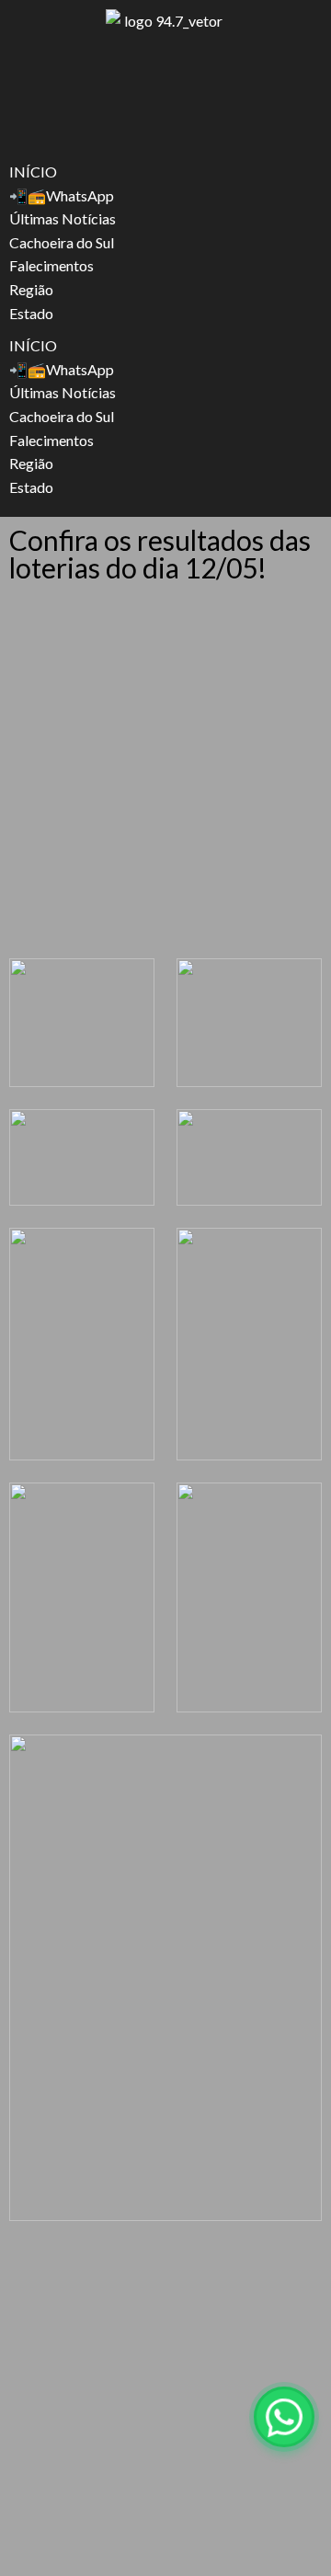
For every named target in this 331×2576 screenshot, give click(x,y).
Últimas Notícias (63, 218)
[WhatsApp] (284, 2417)
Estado (31, 313)
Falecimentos (51, 265)
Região (31, 289)
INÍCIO (33, 172)
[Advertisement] (165, 774)
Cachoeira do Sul (62, 242)
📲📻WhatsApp (62, 195)
